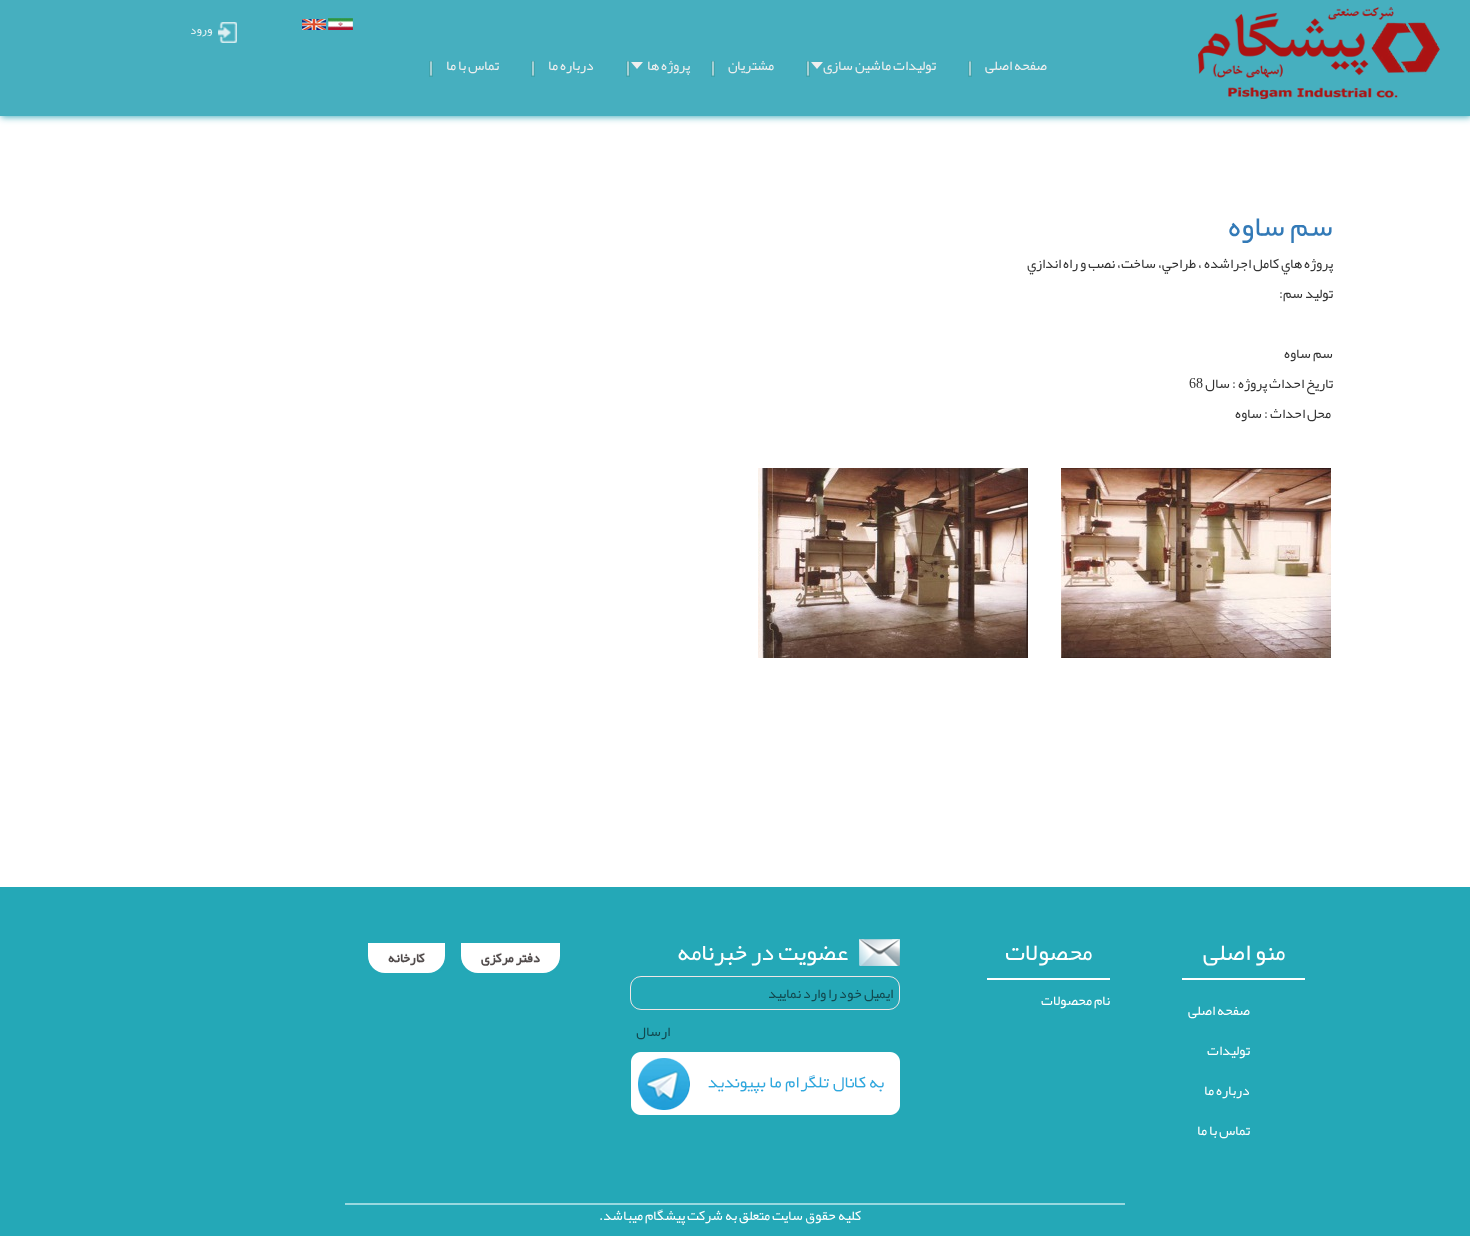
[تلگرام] (765, 1088)
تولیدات (1228, 1050)
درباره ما (1227, 1090)
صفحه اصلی (1219, 1010)
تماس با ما (1223, 1130)
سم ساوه (1280, 226)
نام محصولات (1075, 1000)
